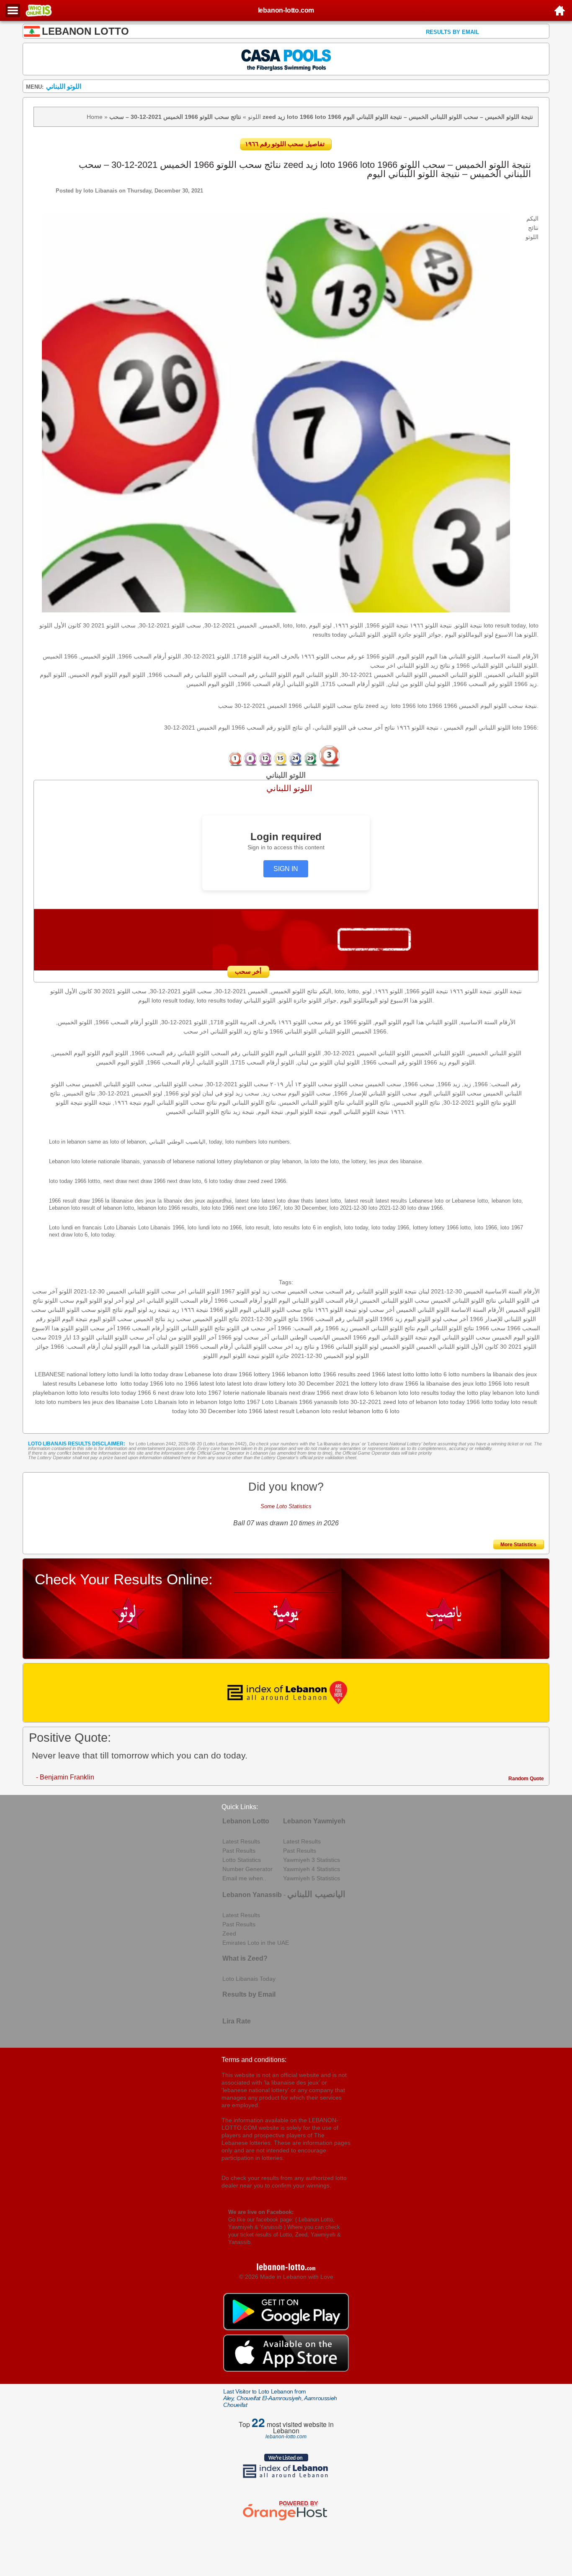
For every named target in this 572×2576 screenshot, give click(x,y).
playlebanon (49, 1393)
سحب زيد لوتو (269, 1291)
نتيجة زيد (159, 1310)
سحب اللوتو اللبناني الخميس (394, 1301)
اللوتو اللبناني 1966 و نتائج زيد (331, 1347)
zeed (390, 1402)
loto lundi (527, 1393)
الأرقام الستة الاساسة (478, 1310)
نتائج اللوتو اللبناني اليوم (445, 1328)
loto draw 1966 (399, 1383)
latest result (279, 1411)
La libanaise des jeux (339, 1444)
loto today (123, 1393)
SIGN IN (286, 869)
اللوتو (254, 117)
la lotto (143, 1374)
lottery (277, 1383)
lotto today (495, 1402)
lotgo (225, 1402)
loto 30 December (212, 1411)
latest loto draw (247, 1383)
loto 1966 (250, 1411)
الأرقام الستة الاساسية (512, 1291)
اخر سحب (281, 1347)
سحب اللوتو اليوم (111, 1319)
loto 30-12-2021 (360, 1402)
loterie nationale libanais (255, 1393)
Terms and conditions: (254, 2060)
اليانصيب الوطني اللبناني (300, 1337)
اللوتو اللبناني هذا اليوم (156, 1347)
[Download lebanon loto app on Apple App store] (286, 2370)
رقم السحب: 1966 (301, 1328)
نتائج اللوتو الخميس (216, 1319)
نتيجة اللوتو (403, 1291)
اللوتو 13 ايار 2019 (71, 1337)
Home (95, 117)
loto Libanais (100, 191)
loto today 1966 (459, 1402)
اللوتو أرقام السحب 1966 (246, 1301)
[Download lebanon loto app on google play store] (286, 2328)
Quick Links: (240, 1807)
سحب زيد (179, 1319)
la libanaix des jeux (512, 1374)
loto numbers (64, 1402)
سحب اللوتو (59, 1301)
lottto (422, 1374)
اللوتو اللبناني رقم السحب (357, 1291)
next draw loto (176, 1393)
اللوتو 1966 (224, 1310)
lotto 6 (439, 1374)
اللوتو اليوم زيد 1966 (405, 1319)
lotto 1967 (247, 1402)
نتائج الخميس (149, 1319)
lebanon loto (392, 1393)
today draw (168, 1374)
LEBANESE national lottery (70, 1374)
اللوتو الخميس (397, 1347)
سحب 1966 (491, 1328)
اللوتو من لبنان (174, 1337)
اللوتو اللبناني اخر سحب (191, 1291)
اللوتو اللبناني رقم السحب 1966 (339, 1319)
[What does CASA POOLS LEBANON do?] (286, 59)
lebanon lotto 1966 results (321, 1374)
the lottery (364, 1383)
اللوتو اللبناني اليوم (301, 1301)
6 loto (392, 1411)
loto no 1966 (182, 1383)
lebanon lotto (366, 1411)
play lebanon (497, 1393)
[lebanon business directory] (286, 1693)
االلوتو (210, 1356)
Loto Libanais (159, 1402)
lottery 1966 (269, 1374)
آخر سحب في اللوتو (251, 1328)
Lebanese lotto (98, 1383)
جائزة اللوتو (275, 1356)
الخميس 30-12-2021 (457, 1291)
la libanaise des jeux (447, 1383)
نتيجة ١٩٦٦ (195, 1310)
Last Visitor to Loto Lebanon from (280, 2398)
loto (40, 1402)
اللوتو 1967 (236, 1291)
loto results (94, 1393)
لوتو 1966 (230, 1337)
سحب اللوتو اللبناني (72, 1310)
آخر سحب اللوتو (95, 1328)
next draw (345, 1393)
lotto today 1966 (142, 1383)
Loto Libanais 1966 (287, 1402)
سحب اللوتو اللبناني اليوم (460, 1337)
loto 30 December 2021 (318, 1383)
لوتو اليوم (136, 1310)
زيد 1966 (337, 1328)
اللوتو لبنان (115, 1347)
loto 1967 (209, 1393)
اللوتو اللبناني (162, 1301)
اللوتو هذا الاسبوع (53, 1328)
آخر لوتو (114, 1301)
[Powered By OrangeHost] (286, 2520)
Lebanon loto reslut (322, 1411)
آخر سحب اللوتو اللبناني (125, 1337)
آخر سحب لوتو (450, 1319)
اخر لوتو (135, 1301)
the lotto (468, 1393)
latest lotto (401, 1374)
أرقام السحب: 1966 (75, 1347)
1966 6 (147, 1393)
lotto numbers (467, 1374)
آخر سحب (257, 1337)
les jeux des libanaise (111, 1402)
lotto (72, 1393)
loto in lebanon (198, 1402)
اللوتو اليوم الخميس (516, 1337)
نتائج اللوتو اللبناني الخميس (464, 1301)
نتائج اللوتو (110, 1310)
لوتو (374, 1347)
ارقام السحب (342, 1301)
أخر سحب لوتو (376, 1310)
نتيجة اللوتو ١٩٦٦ (336, 1310)
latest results (59, 1383)
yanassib (326, 1402)
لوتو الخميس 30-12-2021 (323, 1356)
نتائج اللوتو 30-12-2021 (270, 1319)
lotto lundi (120, 1374)
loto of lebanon (417, 1402)
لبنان (424, 1291)
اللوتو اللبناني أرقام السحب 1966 (226, 1347)
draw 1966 (238, 1374)
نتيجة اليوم (75, 1319)
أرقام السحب (196, 1301)
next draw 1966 (309, 1393)
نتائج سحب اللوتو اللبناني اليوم (276, 1310)
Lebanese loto (204, 1374)
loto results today (433, 1393)
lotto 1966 (488, 1383)
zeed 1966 (371, 1374)
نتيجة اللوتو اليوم (240, 1356)
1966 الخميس (349, 1337)
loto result (516, 1383)
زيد (175, 1310)
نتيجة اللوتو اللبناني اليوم (398, 1337)
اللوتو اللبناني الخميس (423, 1310)
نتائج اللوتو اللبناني (203, 1328)
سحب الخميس (306, 1291)
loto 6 (367, 1393)
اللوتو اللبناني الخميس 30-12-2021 (117, 1291)
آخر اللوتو (205, 1337)
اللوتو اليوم (89, 1301)
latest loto (213, 1383)
